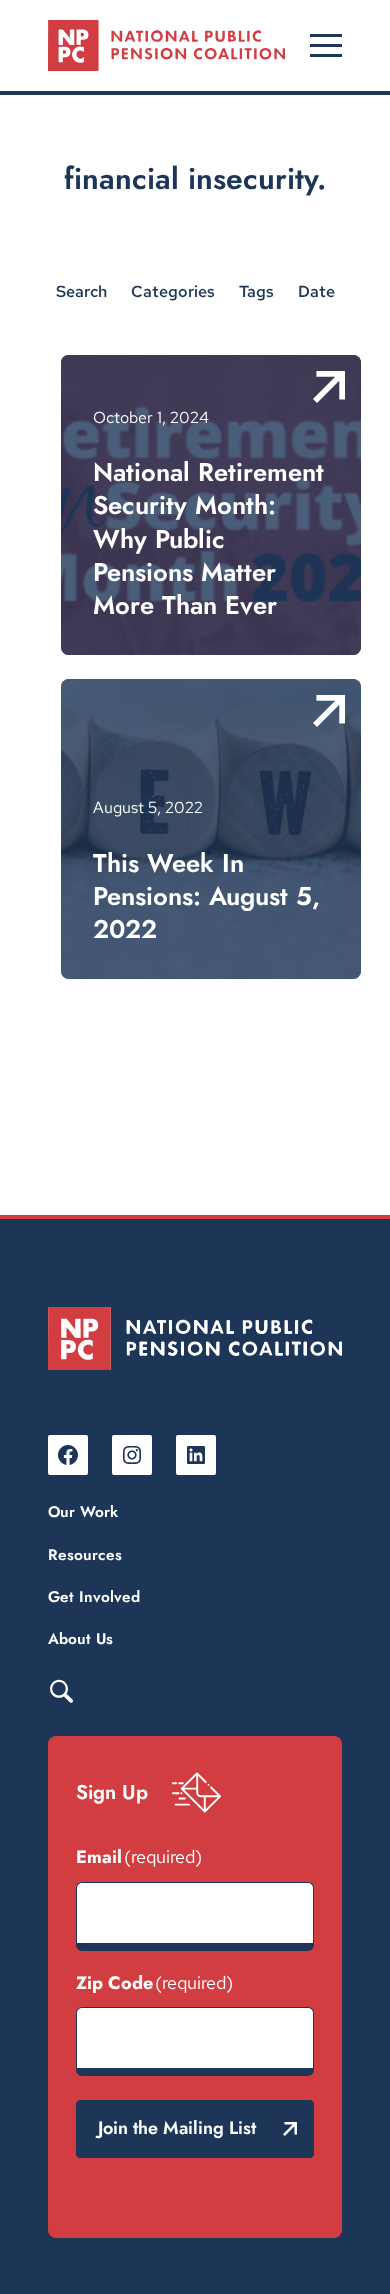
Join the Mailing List (177, 2128)
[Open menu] (326, 45)
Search (61, 1690)
